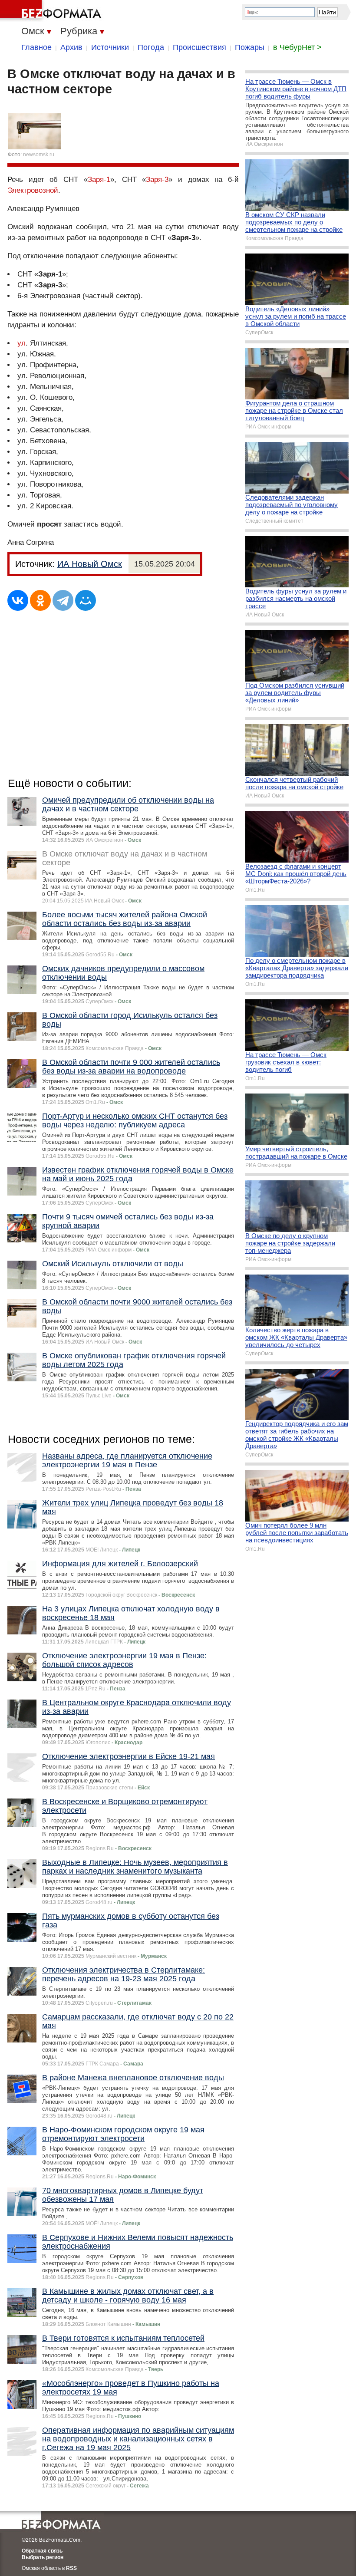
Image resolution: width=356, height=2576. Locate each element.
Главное (36, 47)
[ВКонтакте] (18, 600)
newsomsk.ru (39, 155)
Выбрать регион (43, 2557)
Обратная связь (42, 2551)
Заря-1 (99, 180)
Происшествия (199, 47)
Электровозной (33, 190)
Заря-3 (157, 180)
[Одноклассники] (40, 600)
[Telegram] (63, 600)
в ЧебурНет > (297, 47)
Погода (151, 47)
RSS (71, 2568)
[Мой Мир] (86, 600)
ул (21, 343)
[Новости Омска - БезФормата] (52, 11)
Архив (71, 47)
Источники (110, 47)
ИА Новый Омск (90, 564)
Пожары (250, 47)
